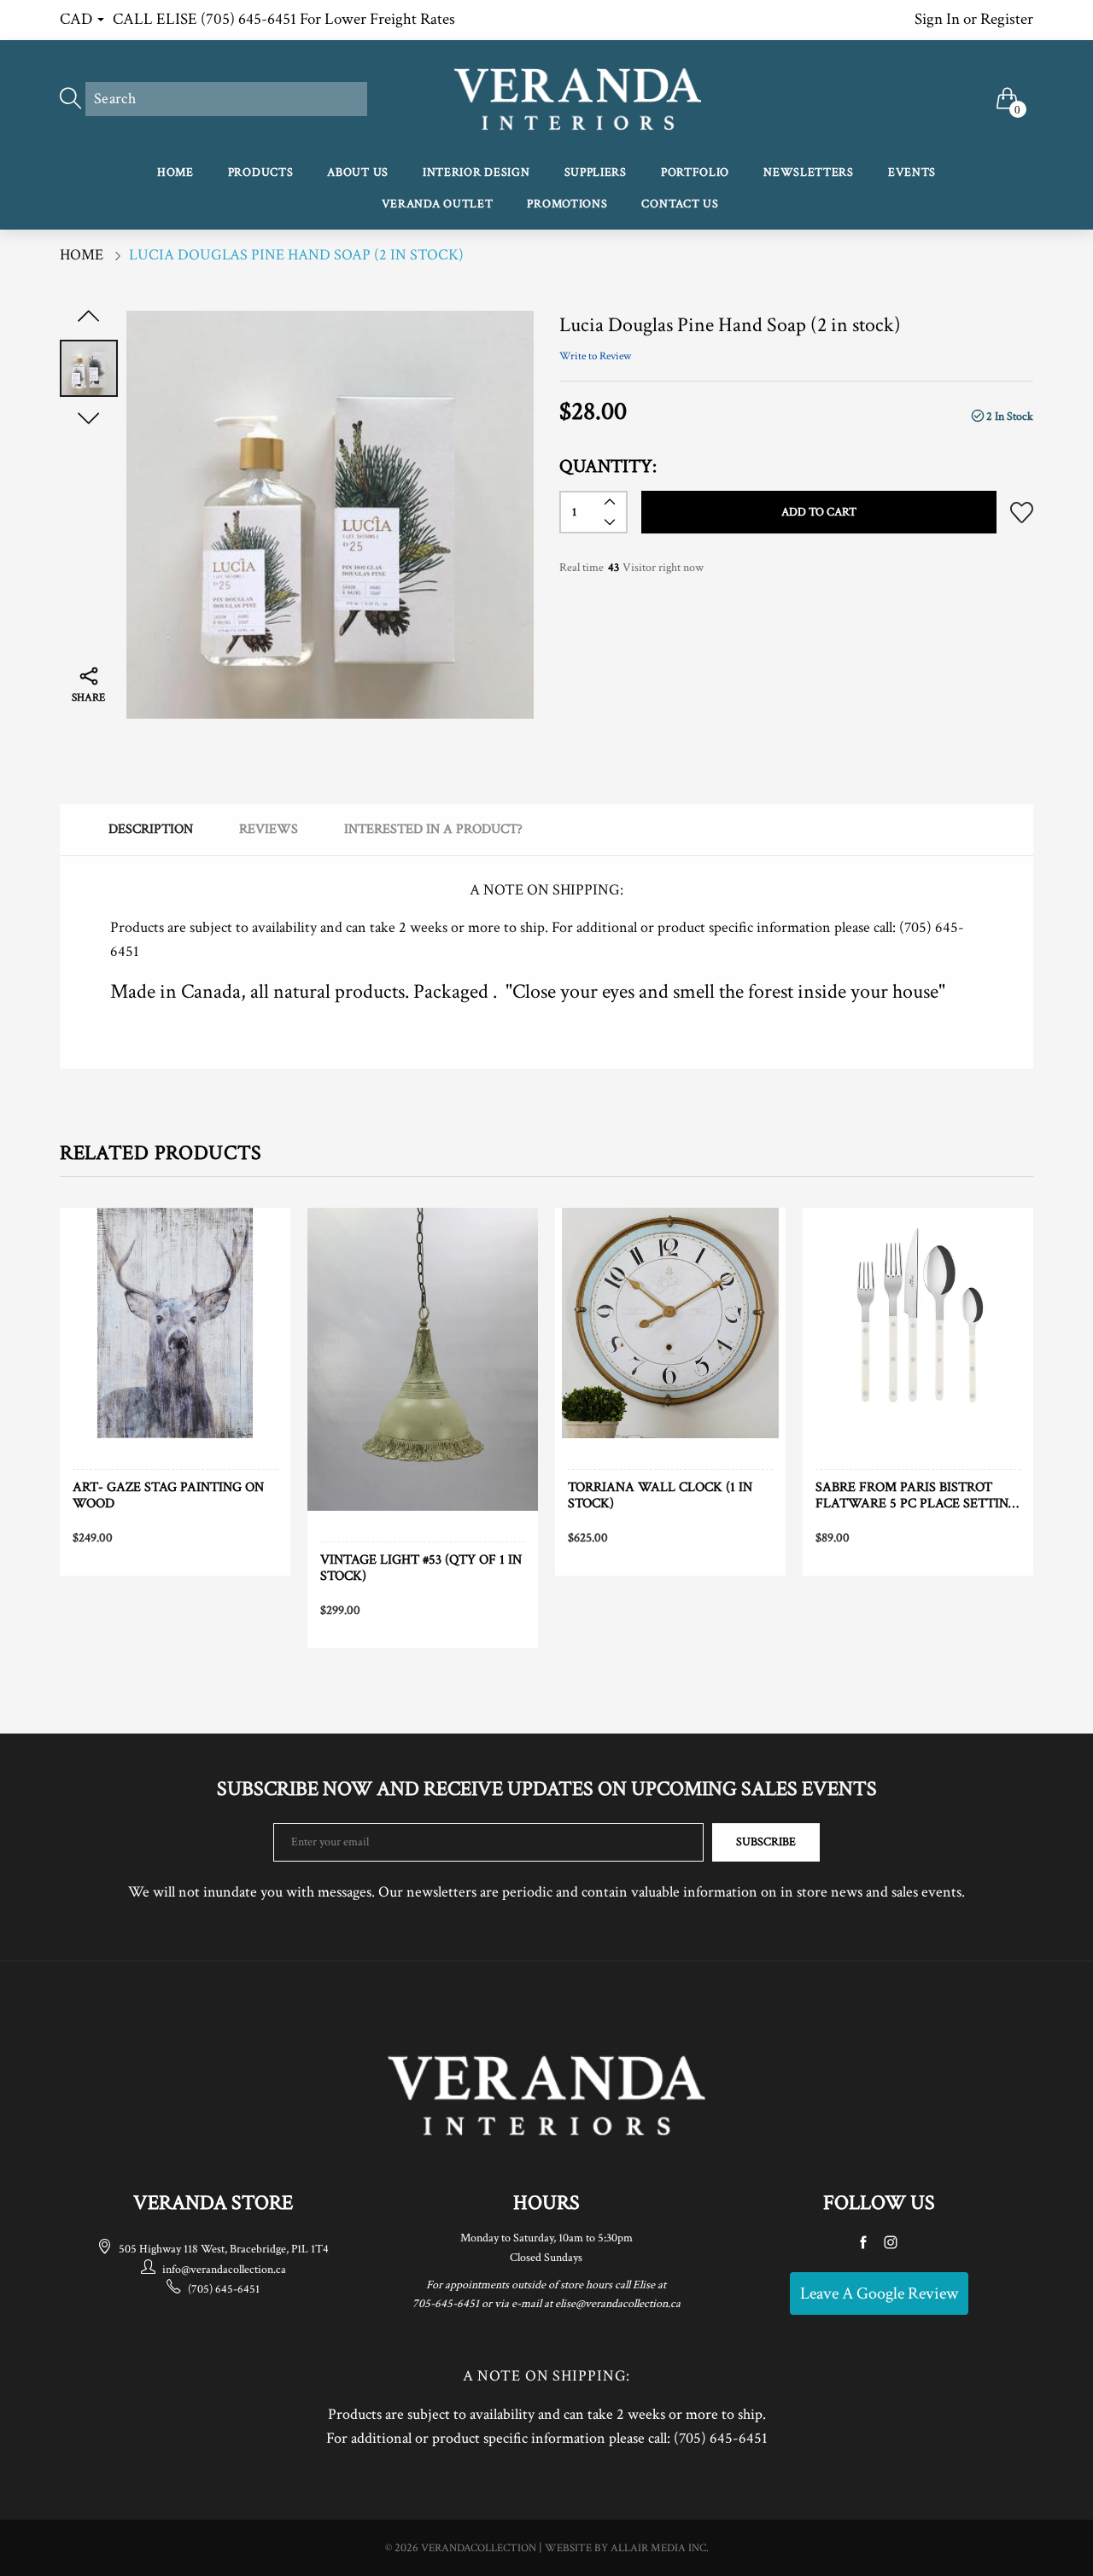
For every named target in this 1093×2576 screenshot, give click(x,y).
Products (261, 172)
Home (175, 172)
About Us (358, 172)
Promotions (567, 204)
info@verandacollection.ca (224, 2270)
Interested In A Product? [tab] (433, 829)
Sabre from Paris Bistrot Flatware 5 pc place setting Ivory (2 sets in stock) (917, 1495)
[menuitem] (175, 174)
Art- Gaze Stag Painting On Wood (168, 1495)
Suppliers (596, 172)
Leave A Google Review (879, 2293)
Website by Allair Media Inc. (627, 2548)
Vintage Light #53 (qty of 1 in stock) (421, 1568)
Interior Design (476, 172)
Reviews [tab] (269, 829)
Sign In (937, 19)
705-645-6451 (446, 2304)
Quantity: (608, 466)
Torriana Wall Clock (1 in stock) (660, 1495)
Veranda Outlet (438, 204)
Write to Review (595, 356)
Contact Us (680, 204)
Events (912, 172)
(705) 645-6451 (224, 2289)
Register (1007, 19)
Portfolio (695, 172)
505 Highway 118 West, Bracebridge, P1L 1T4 (224, 2249)
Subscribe (766, 1842)
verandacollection (479, 2548)
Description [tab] (151, 829)
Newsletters (809, 172)
